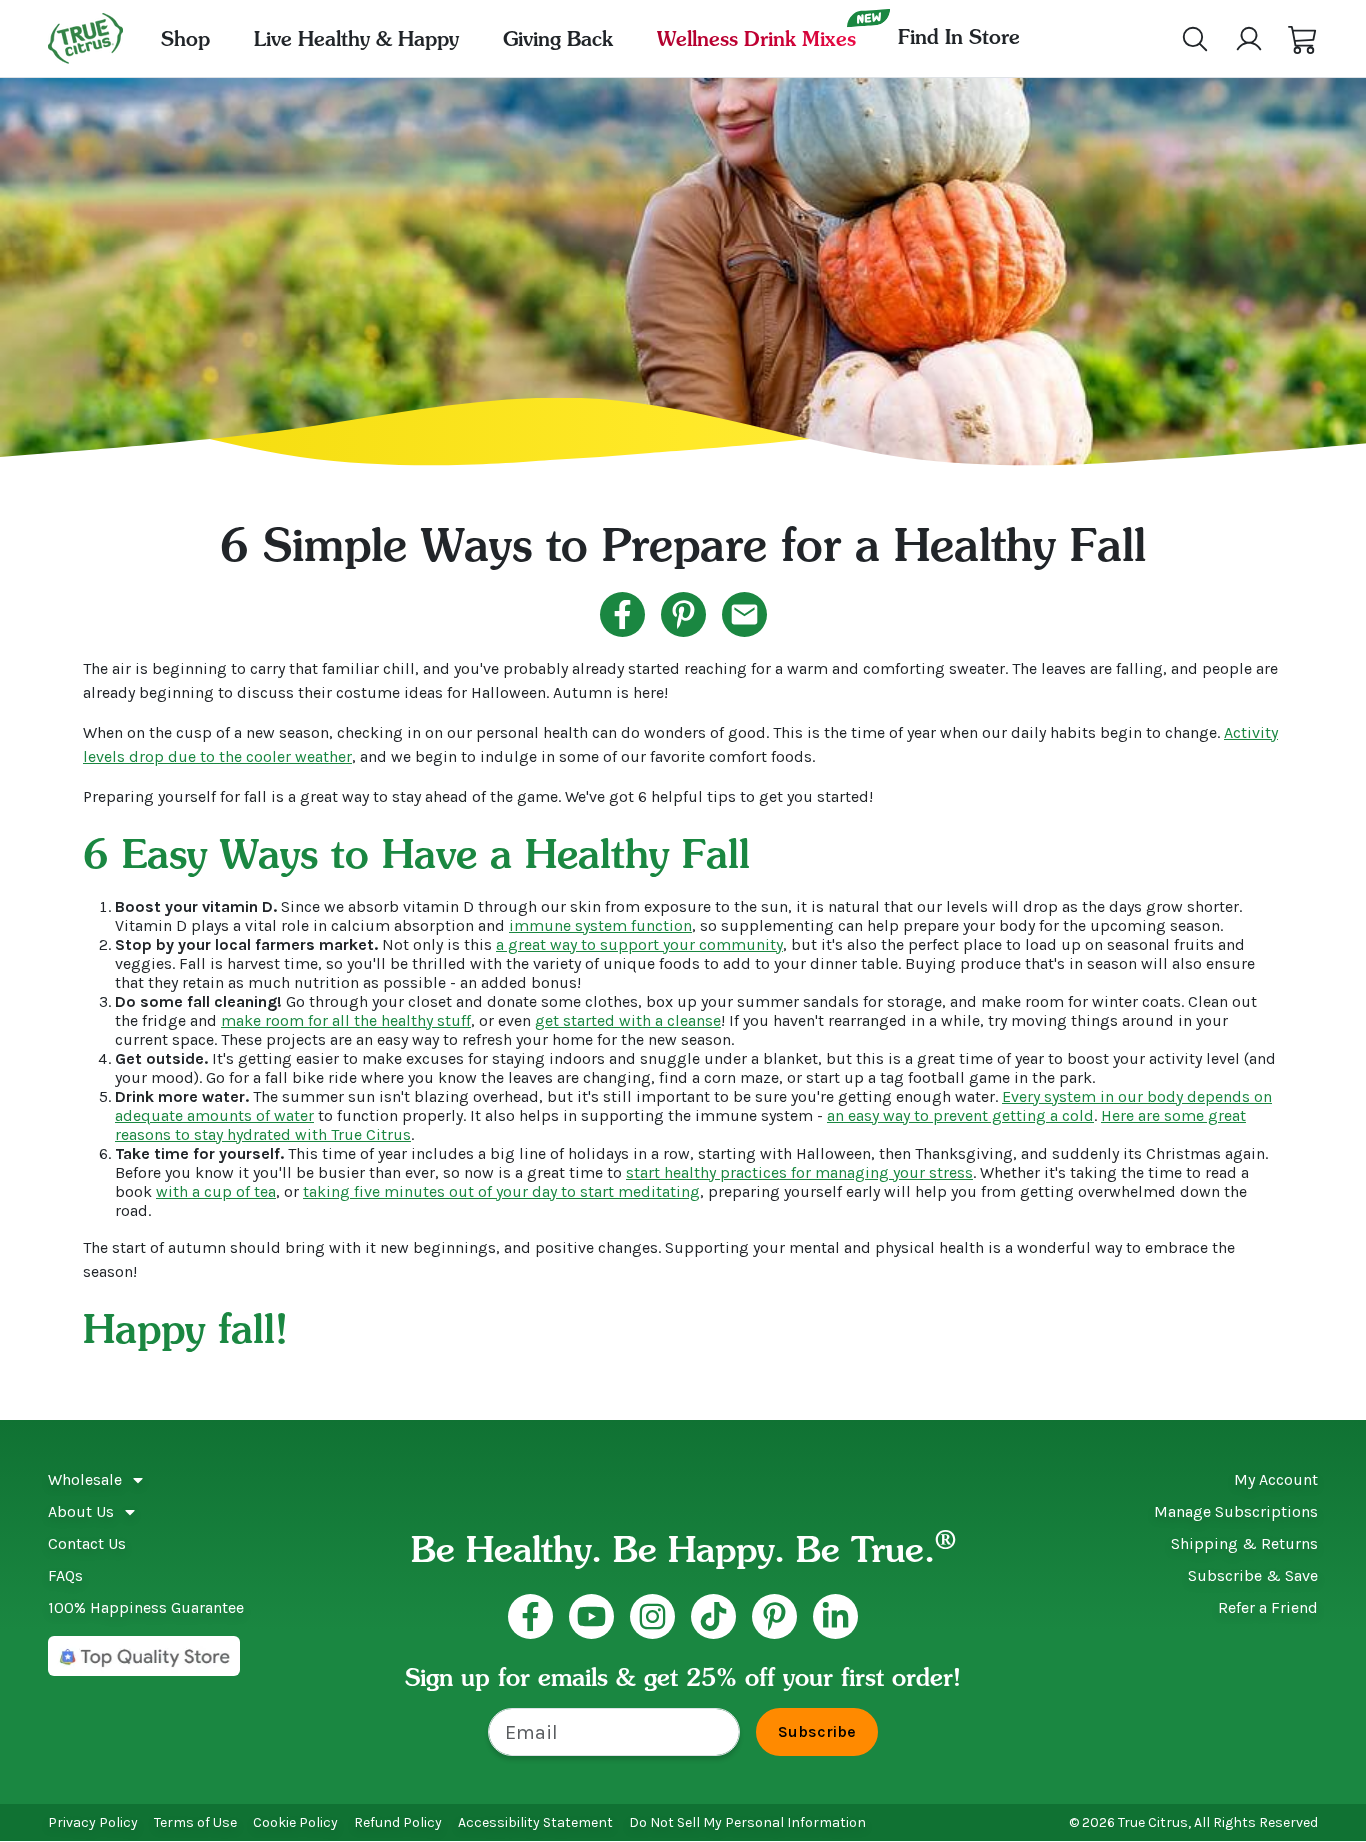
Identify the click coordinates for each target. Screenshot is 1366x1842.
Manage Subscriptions (1236, 1511)
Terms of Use (195, 1822)
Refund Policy (398, 1822)
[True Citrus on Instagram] (652, 1616)
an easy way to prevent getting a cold (960, 1115)
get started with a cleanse (628, 1020)
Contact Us (87, 1543)
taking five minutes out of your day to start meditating (501, 1191)
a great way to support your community (639, 944)
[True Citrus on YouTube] (591, 1616)
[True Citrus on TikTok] (713, 1616)
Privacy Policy (93, 1822)
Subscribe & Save (1253, 1575)
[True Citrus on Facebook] (530, 1616)
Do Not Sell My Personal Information (747, 1822)
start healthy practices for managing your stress (799, 1172)
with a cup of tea (216, 1191)
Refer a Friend (1268, 1607)
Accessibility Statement (535, 1822)
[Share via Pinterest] (683, 614)
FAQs (65, 1575)
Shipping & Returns (1244, 1543)
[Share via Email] (744, 614)
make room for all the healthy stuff (346, 1020)
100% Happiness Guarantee (146, 1607)
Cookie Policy (295, 1822)
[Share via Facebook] (622, 614)
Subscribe (817, 1731)
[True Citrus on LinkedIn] (835, 1616)
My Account (1276, 1479)
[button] (1303, 39)
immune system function (600, 925)
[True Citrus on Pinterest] (774, 1616)
